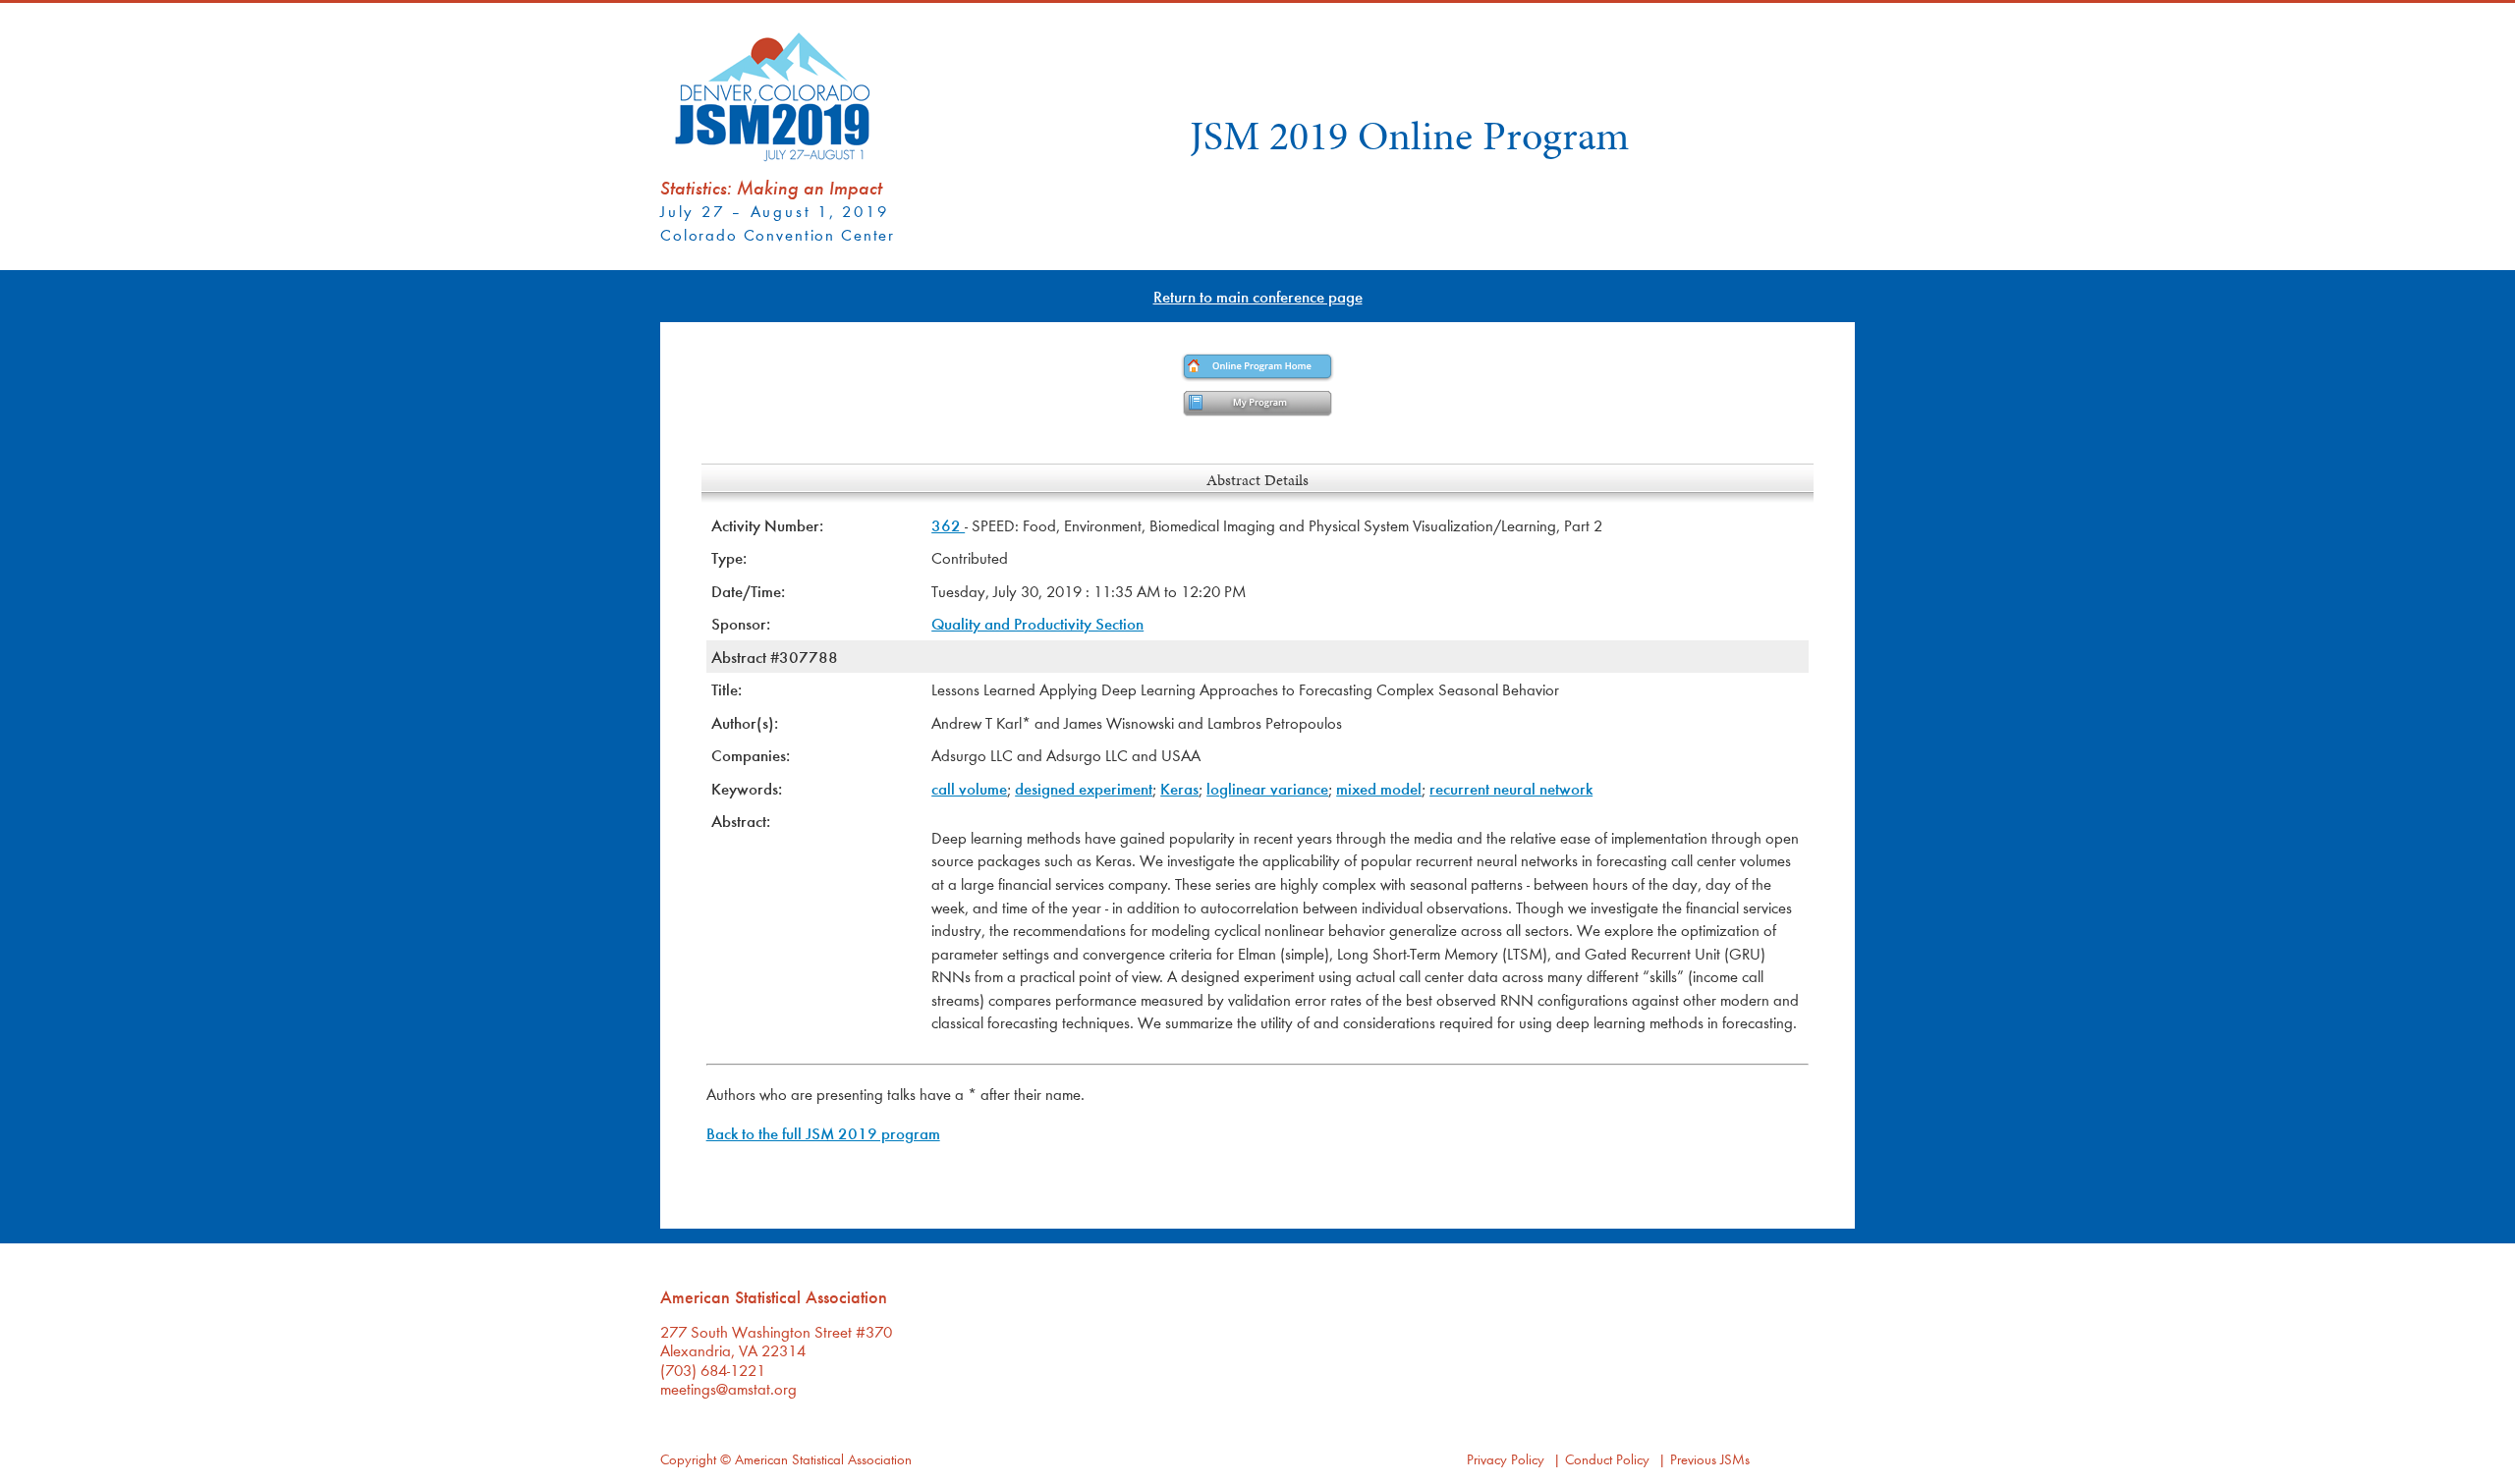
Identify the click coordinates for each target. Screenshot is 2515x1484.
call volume (969, 788)
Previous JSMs (1710, 1459)
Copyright (688, 1459)
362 (948, 525)
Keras (1179, 788)
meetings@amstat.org (728, 1388)
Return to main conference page (1258, 296)
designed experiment (1084, 788)
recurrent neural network (1511, 788)
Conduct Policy (1607, 1459)
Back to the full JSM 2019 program (823, 1133)
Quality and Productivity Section (1037, 623)
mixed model (1379, 788)
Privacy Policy (1506, 1459)
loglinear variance (1267, 788)
